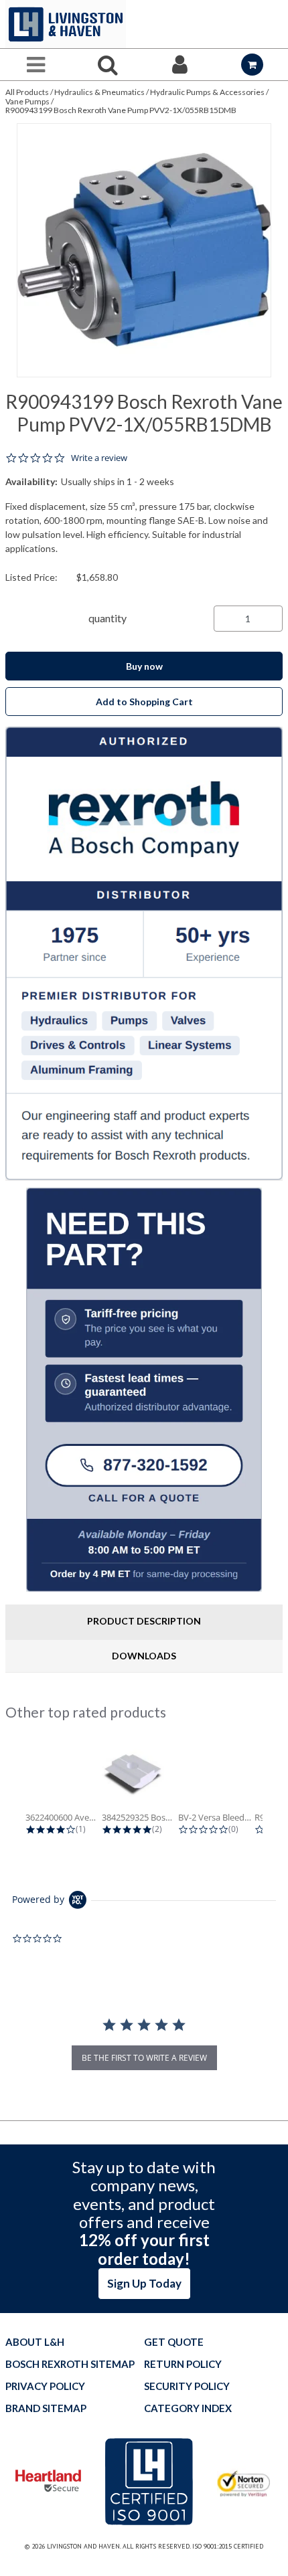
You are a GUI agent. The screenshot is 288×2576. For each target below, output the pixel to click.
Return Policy (183, 2364)
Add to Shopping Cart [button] (144, 702)
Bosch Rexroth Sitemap (70, 2364)
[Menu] (36, 65)
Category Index (188, 2408)
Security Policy (187, 2386)
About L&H (35, 2342)
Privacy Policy (45, 2386)
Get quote (174, 2342)
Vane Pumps (27, 101)
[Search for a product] (109, 65)
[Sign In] (180, 65)
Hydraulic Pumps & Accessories (207, 92)
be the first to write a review (144, 2058)
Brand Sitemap (46, 2408)
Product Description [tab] (144, 1621)
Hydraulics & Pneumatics (99, 92)
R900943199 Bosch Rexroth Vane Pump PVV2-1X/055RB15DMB (121, 110)
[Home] (66, 24)
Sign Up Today (144, 2283)
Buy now (144, 666)
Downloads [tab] (144, 1656)
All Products (27, 92)
